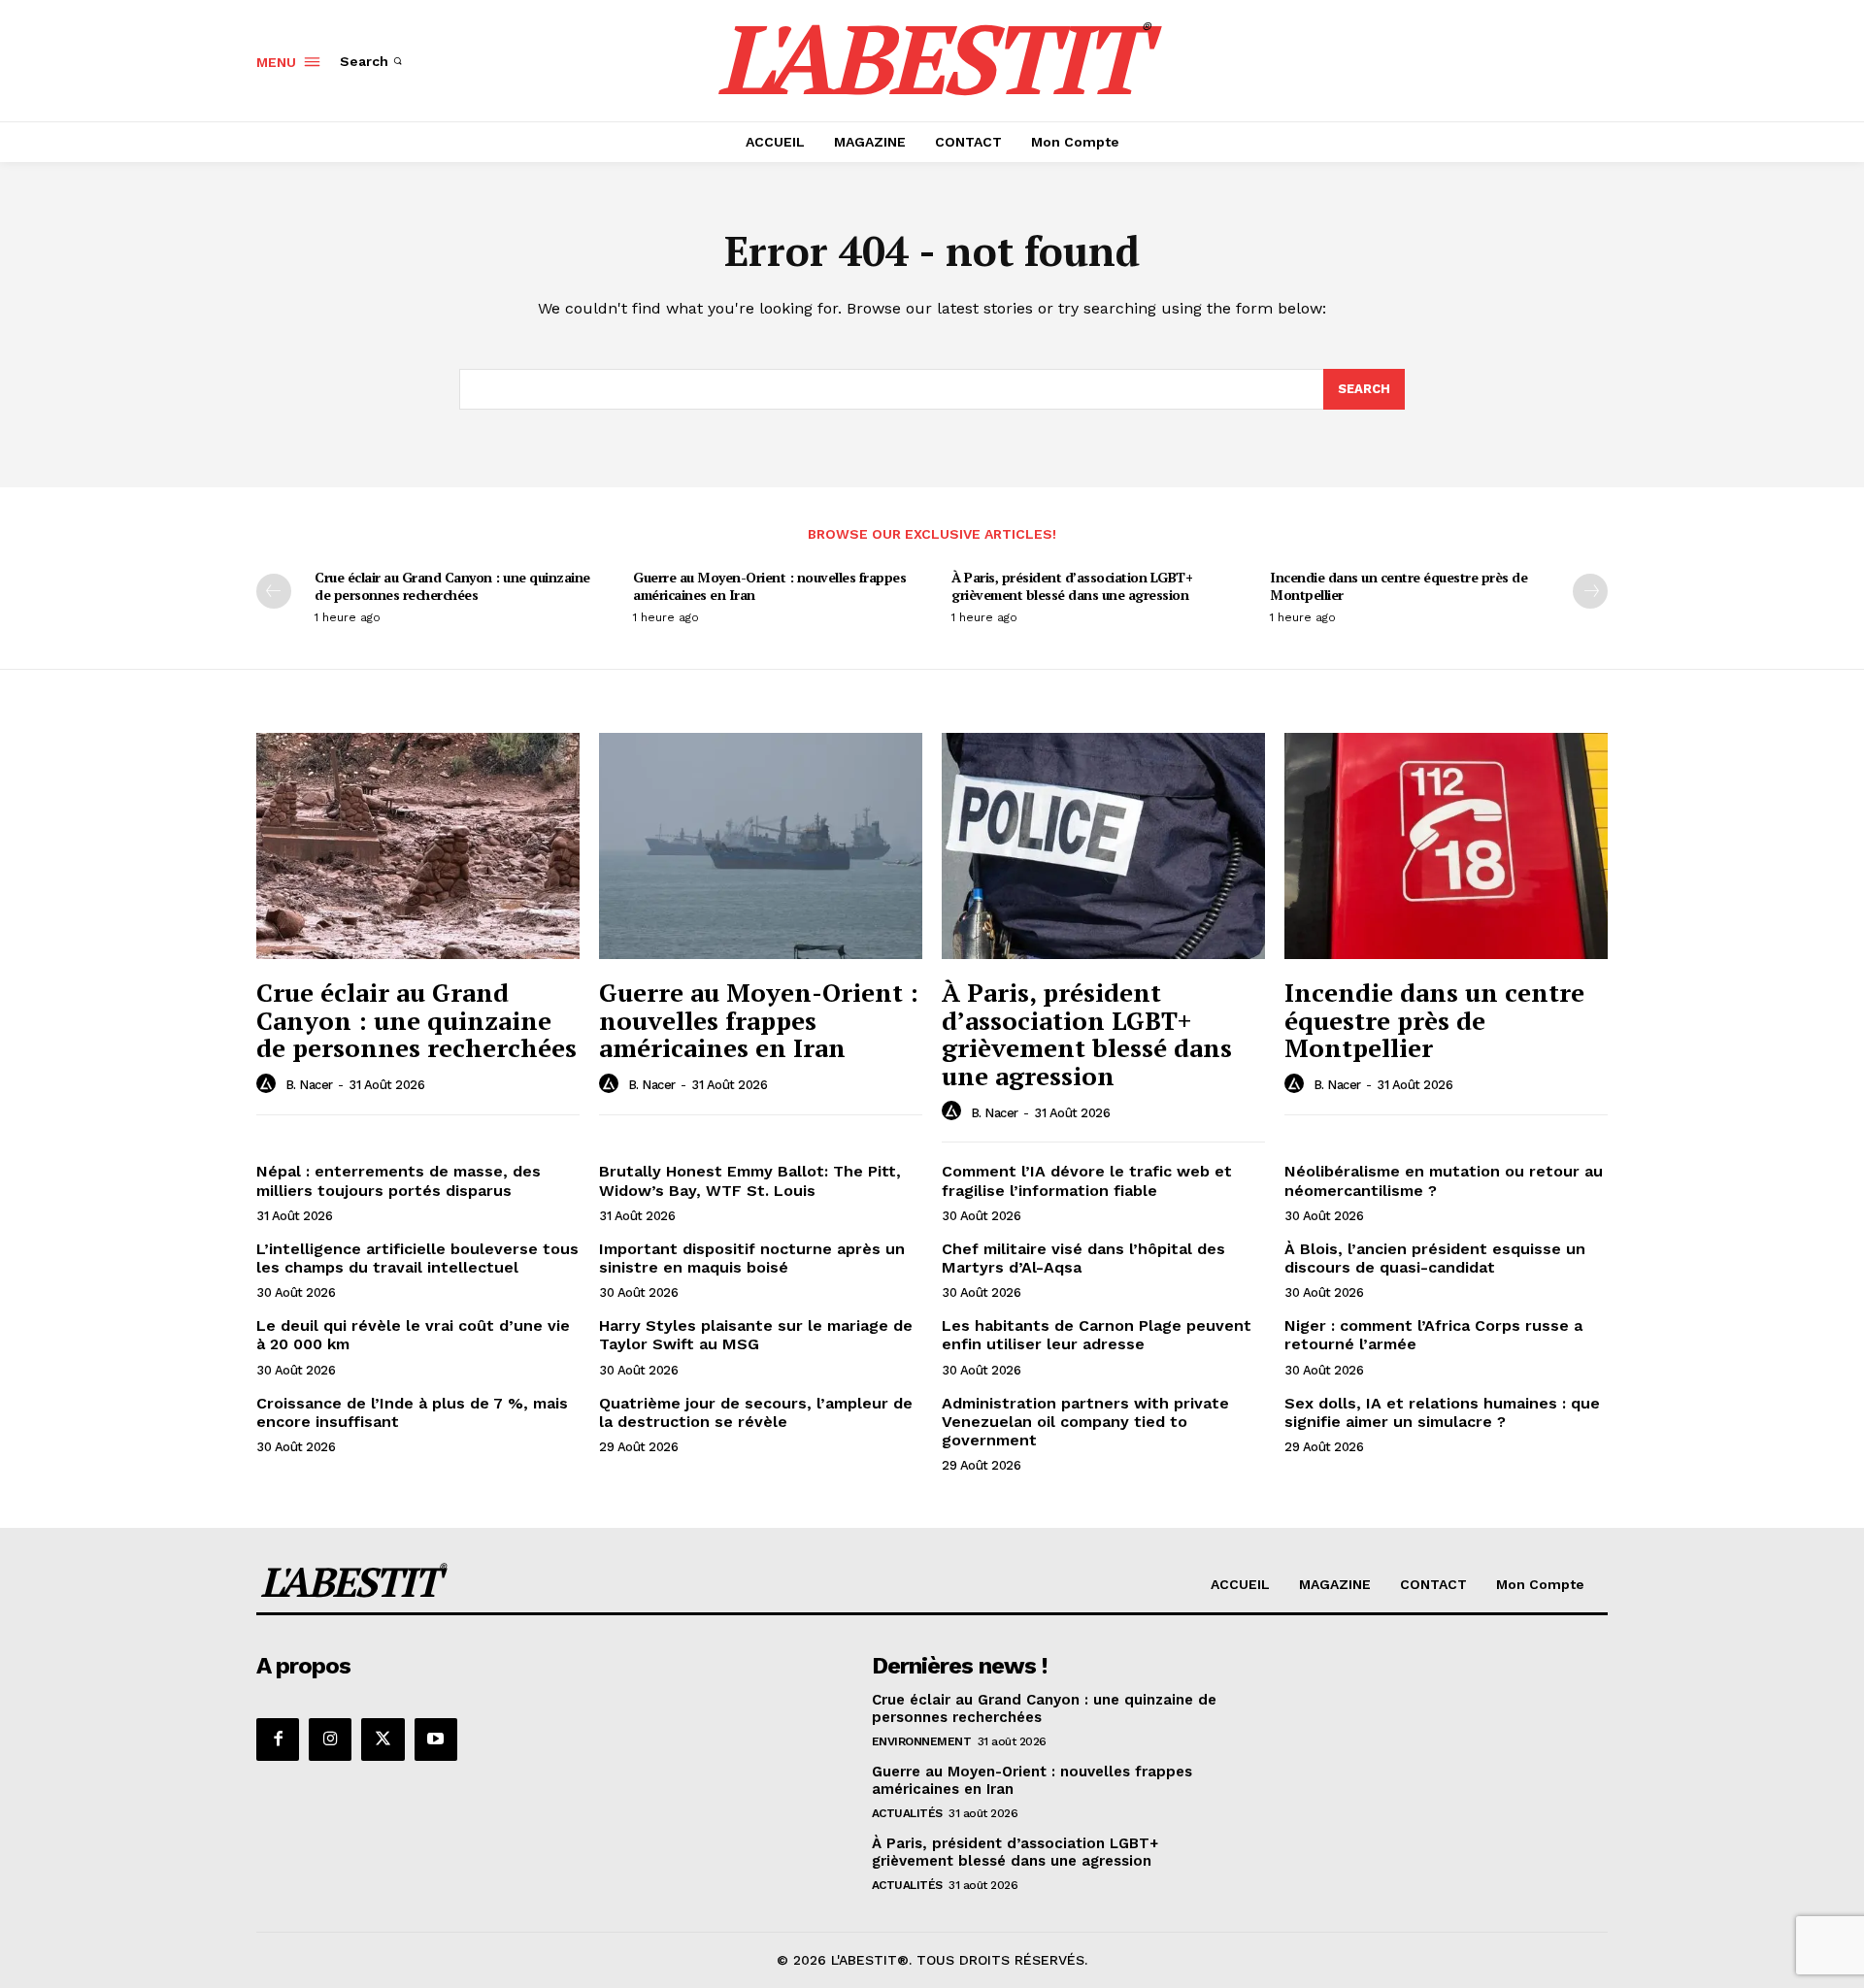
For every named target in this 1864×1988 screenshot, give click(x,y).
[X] (383, 1739)
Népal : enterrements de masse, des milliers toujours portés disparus (399, 1180)
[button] (373, 61)
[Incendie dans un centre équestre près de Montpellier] (1446, 846)
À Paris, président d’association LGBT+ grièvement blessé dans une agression (1072, 586)
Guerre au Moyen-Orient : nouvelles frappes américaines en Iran (769, 586)
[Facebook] (278, 1739)
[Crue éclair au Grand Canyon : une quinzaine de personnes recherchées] (418, 846)
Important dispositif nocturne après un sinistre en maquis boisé (752, 1258)
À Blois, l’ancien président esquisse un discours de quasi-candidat (1435, 1258)
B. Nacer (309, 1085)
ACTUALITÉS (907, 1813)
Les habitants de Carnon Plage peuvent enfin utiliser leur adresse (1097, 1335)
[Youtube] (436, 1739)
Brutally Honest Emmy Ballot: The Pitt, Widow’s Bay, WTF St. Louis (750, 1180)
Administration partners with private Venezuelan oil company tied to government (1085, 1422)
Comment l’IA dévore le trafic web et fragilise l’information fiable (1087, 1180)
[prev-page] (274, 591)
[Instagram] (330, 1739)
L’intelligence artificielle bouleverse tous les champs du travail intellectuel (417, 1258)
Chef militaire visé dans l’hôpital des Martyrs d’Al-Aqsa (1083, 1258)
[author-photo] (269, 1084)
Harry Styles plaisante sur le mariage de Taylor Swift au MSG (756, 1335)
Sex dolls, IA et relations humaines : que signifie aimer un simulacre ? (1442, 1412)
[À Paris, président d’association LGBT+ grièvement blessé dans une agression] (1103, 846)
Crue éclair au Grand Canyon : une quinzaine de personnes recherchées (452, 586)
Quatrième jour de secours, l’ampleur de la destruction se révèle (756, 1412)
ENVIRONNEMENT (922, 1741)
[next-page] (1590, 591)
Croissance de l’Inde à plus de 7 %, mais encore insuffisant (412, 1412)
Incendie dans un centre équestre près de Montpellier (1398, 586)
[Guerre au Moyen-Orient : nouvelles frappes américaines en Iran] (761, 846)
